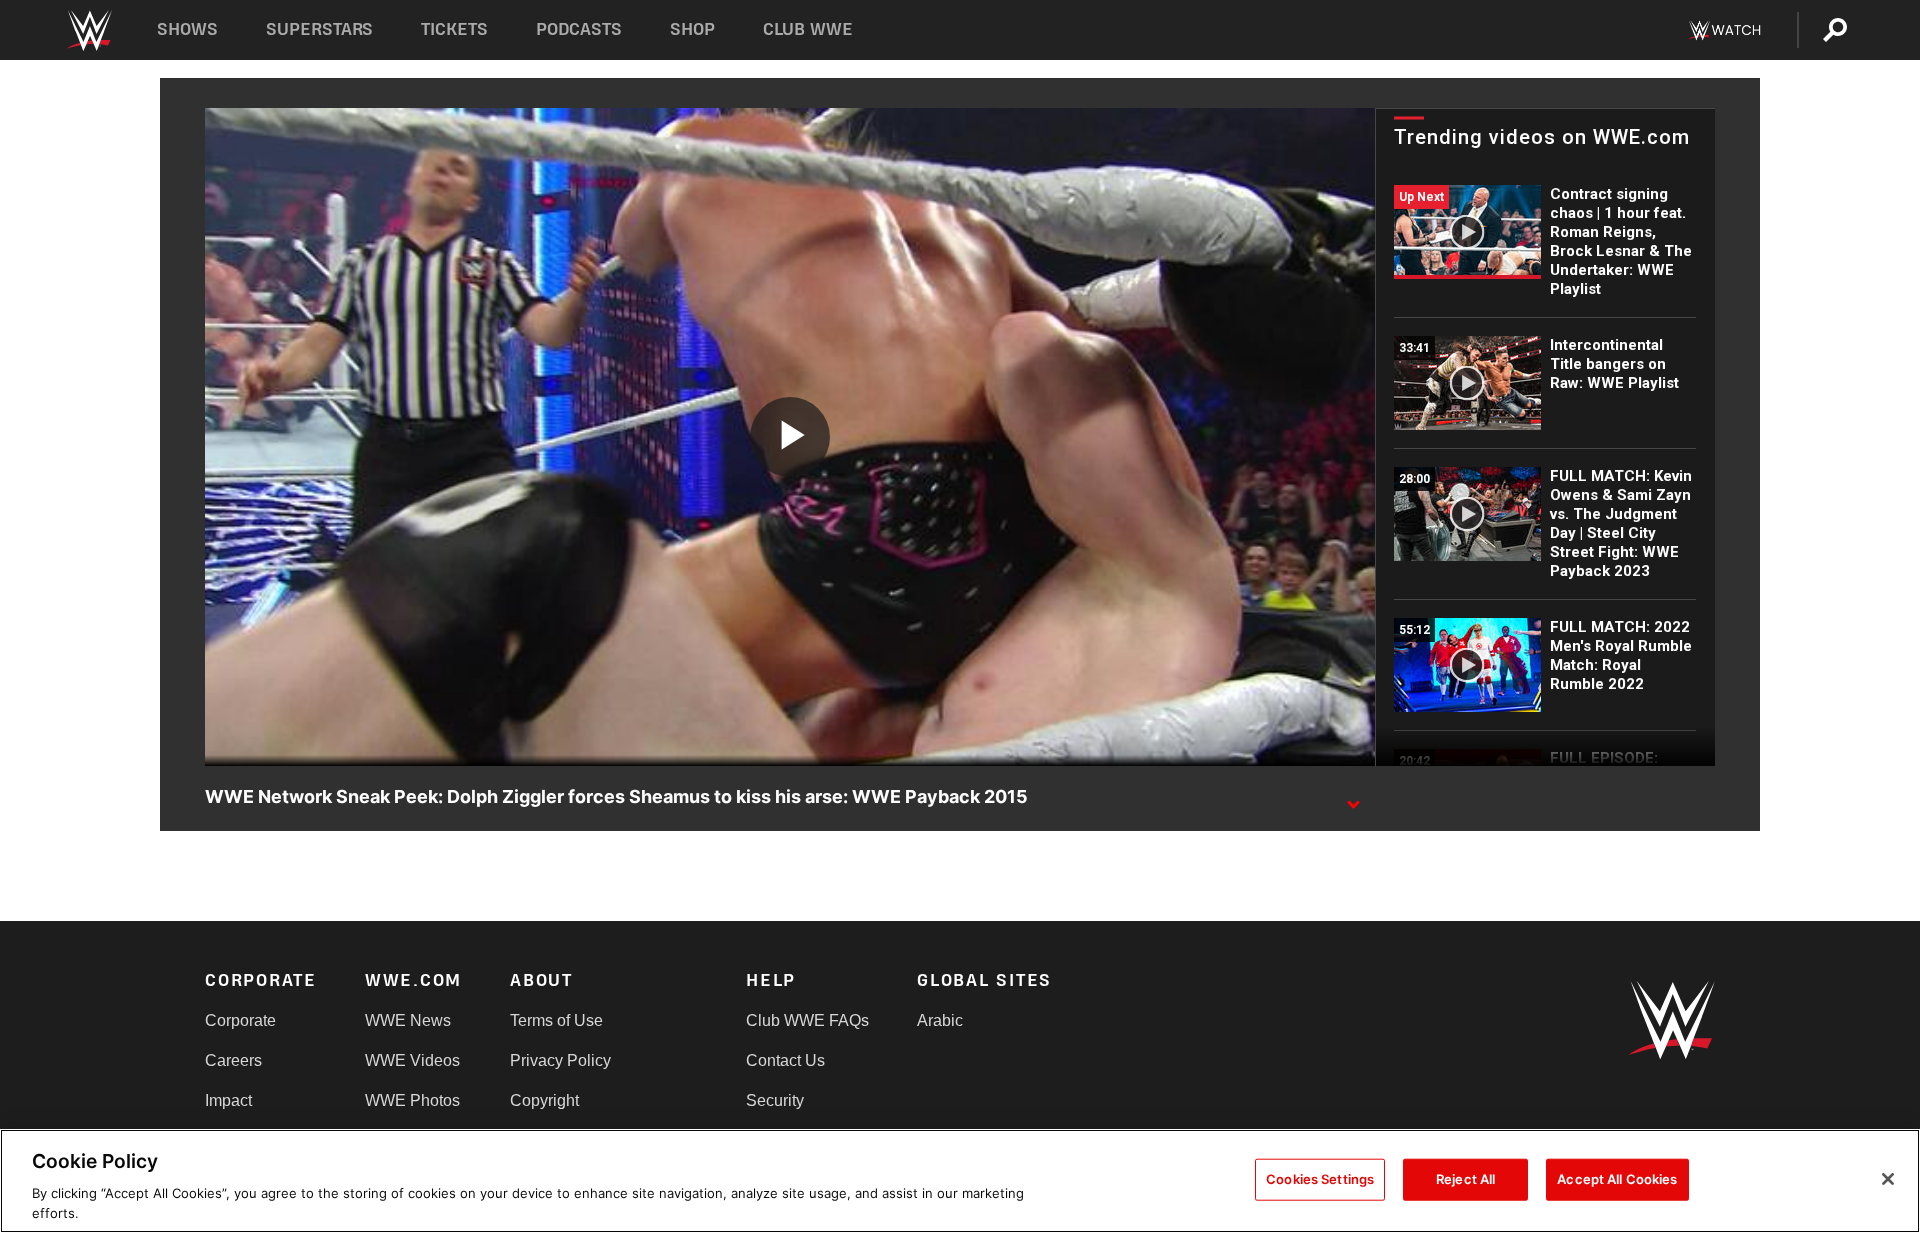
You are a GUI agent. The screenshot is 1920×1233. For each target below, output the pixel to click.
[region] (960, 1181)
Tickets (454, 29)
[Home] (88, 30)
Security (775, 1100)
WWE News (408, 1020)
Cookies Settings (1320, 1179)
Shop (692, 29)
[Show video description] (1353, 798)
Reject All (1465, 1179)
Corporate (240, 1020)
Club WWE (808, 29)
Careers (233, 1060)
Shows (187, 29)
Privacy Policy (560, 1060)
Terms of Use (556, 1020)
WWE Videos (412, 1060)
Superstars (320, 29)
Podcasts (579, 29)
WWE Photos (412, 1100)
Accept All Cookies (1617, 1179)
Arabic (940, 1020)
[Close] (1888, 1179)
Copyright (544, 1100)
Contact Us (785, 1060)
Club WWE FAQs (807, 1020)
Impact (228, 1100)
